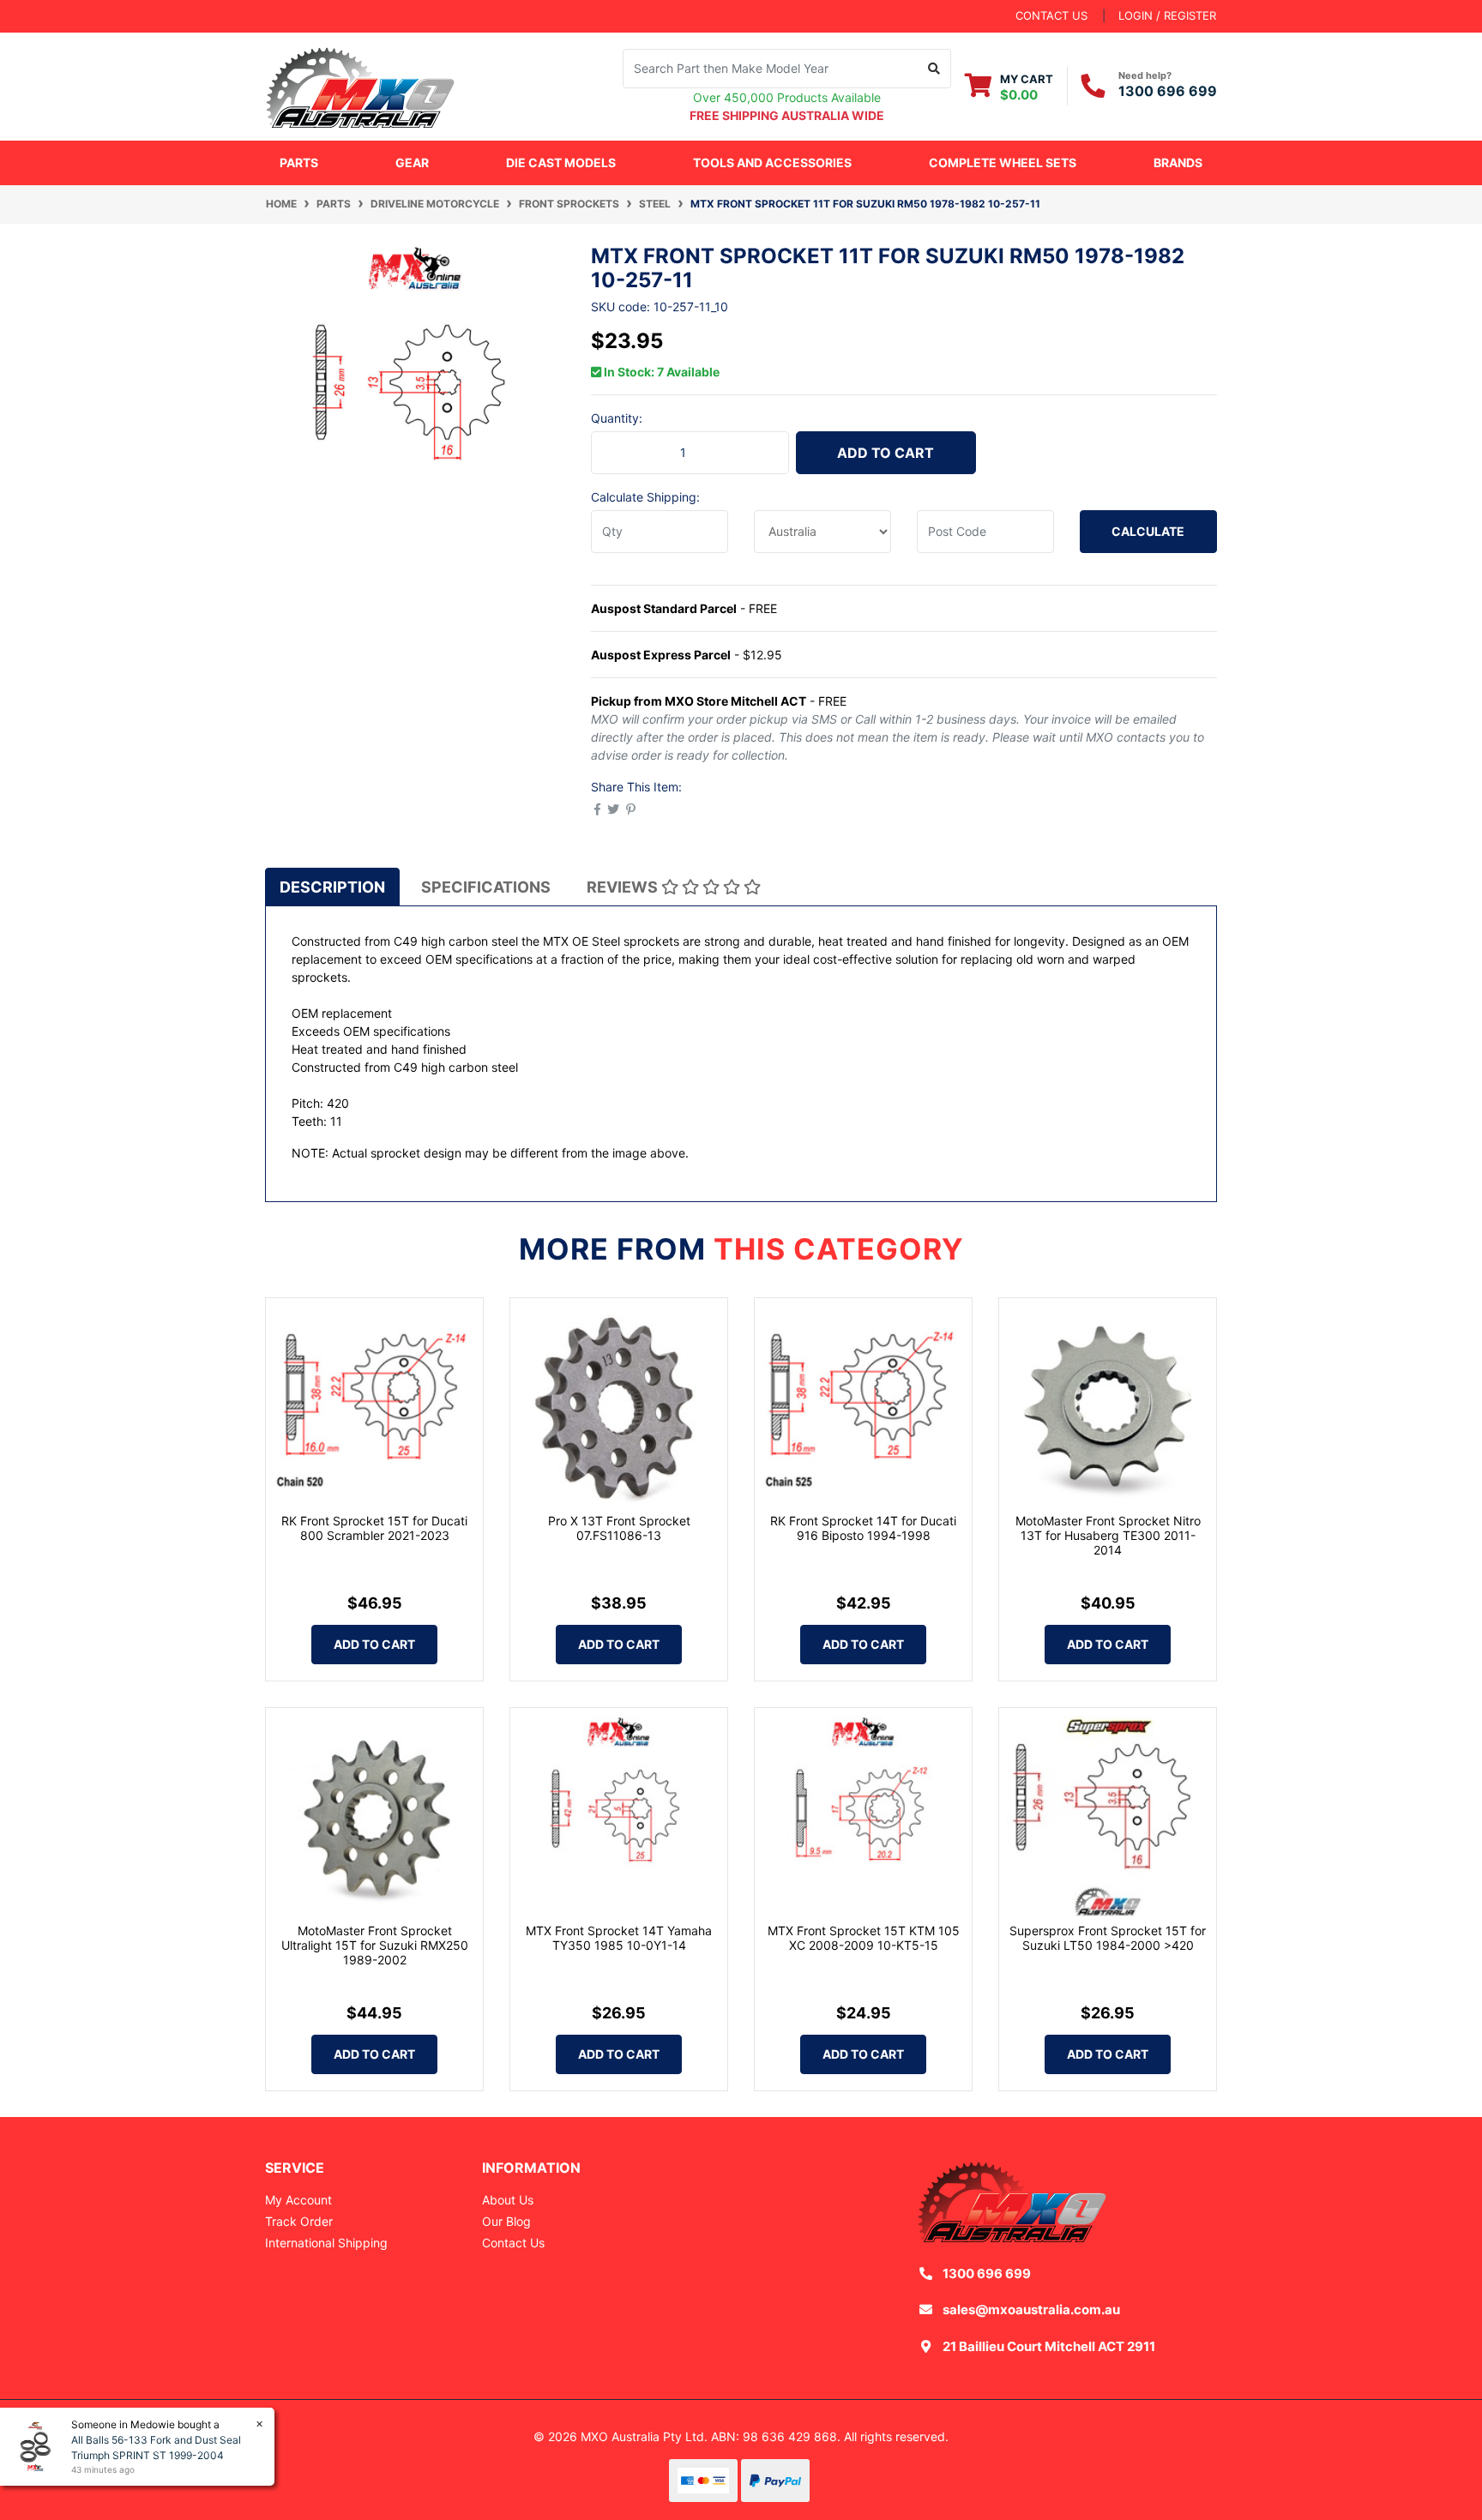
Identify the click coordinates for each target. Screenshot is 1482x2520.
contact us (1051, 15)
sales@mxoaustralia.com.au (1031, 2309)
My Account (298, 2200)
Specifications (486, 887)
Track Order (299, 2221)
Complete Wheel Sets (1003, 162)
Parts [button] (299, 162)
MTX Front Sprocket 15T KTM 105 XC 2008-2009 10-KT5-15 (864, 1938)
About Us (508, 2200)
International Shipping (326, 2243)
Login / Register (1167, 15)
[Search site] (934, 69)
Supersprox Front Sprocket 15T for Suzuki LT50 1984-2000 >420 (1108, 1938)
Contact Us (513, 2243)
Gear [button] (412, 162)
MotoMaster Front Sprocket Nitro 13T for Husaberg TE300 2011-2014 (1108, 1535)
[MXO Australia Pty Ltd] (360, 84)
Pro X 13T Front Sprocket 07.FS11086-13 (619, 1528)
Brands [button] (1178, 162)
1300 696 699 (1168, 91)
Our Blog (506, 2221)
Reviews (624, 887)
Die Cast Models (561, 162)
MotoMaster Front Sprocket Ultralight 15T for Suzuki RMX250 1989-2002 (375, 1945)
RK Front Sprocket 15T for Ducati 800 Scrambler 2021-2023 (374, 1528)
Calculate (1148, 531)
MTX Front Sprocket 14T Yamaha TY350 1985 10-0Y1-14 (619, 1938)
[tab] (332, 887)
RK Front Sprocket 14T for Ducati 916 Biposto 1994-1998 (863, 1528)
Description (332, 887)
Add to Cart (886, 453)
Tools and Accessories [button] (772, 162)
